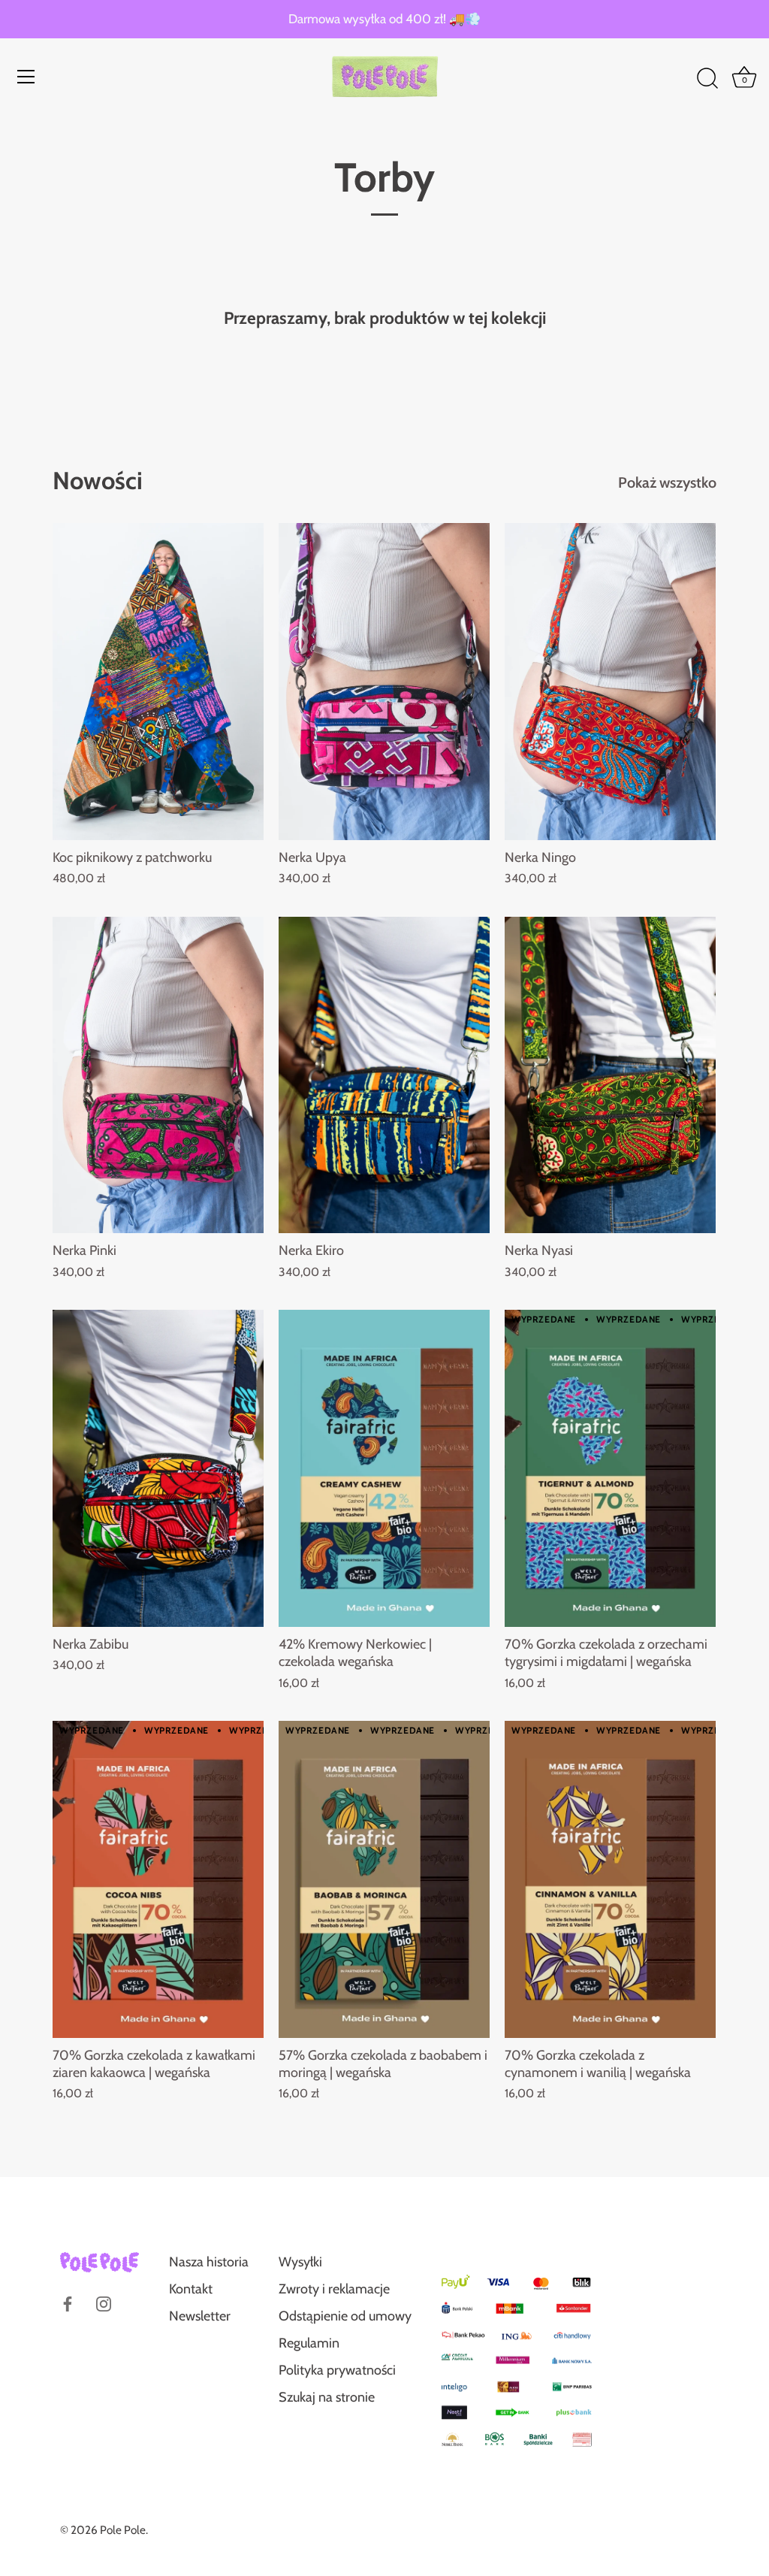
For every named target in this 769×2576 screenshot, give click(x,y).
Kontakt (191, 2289)
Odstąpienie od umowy (345, 2316)
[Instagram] (104, 2303)
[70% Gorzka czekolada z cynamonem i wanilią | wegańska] (610, 1879)
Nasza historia (209, 2262)
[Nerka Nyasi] (610, 1075)
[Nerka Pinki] (158, 1075)
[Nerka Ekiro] (384, 1075)
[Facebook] (68, 2303)
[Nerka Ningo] (610, 682)
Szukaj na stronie (327, 2397)
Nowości (98, 481)
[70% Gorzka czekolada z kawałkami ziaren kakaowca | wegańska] (158, 1879)
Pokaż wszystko (667, 482)
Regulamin (309, 2343)
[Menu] (26, 77)
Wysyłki (300, 2262)
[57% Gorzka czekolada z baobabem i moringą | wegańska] (384, 1879)
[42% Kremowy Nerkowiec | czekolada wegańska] (384, 1468)
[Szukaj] (707, 79)
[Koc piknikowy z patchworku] (158, 682)
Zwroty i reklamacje (334, 2289)
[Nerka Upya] (384, 682)
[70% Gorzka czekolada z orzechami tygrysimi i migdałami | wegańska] (610, 1468)
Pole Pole (123, 2530)
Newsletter (200, 2316)
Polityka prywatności (337, 2370)
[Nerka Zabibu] (158, 1468)
